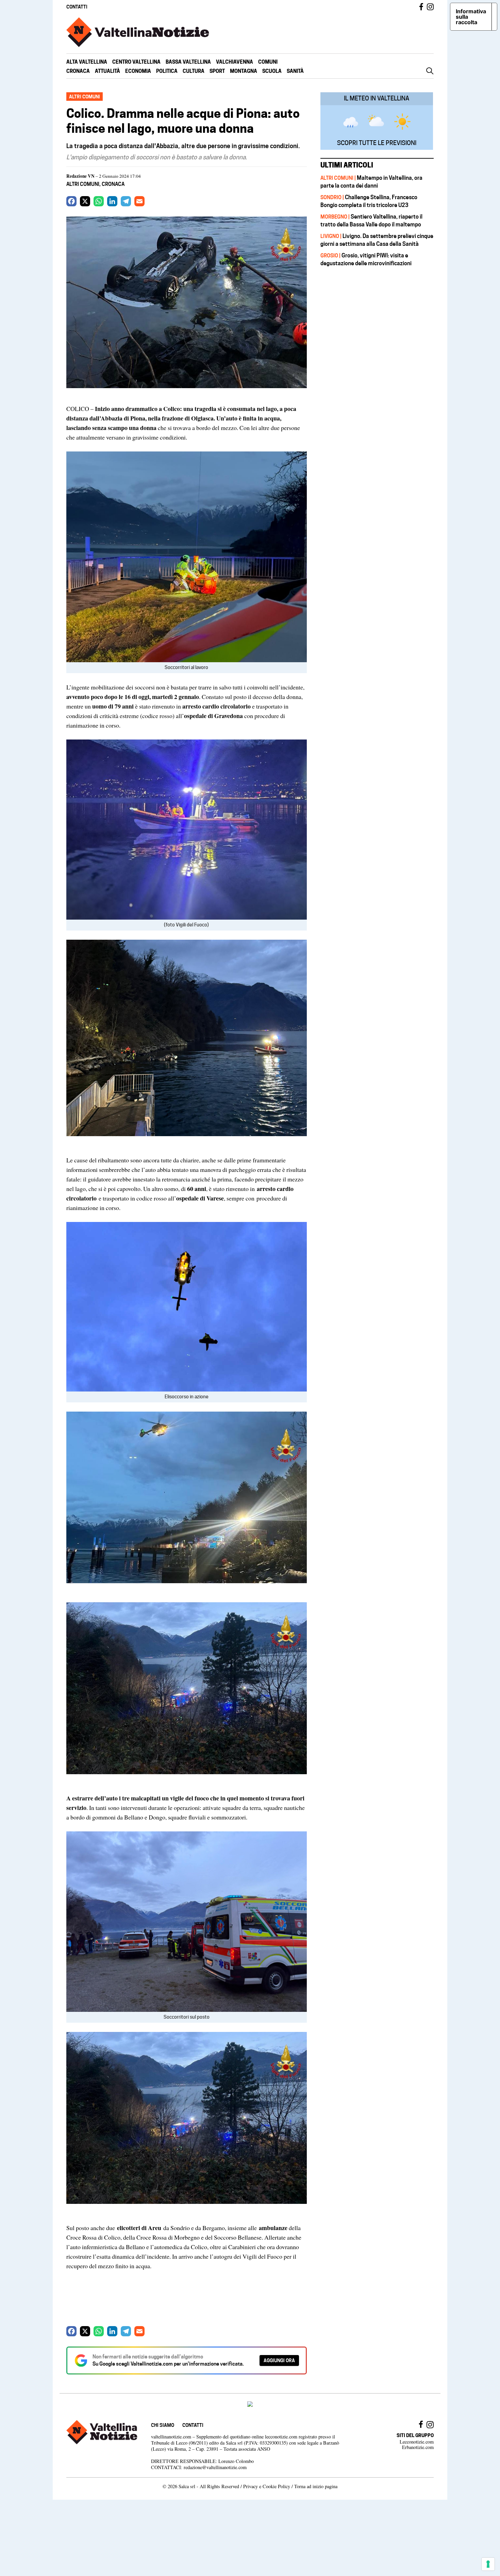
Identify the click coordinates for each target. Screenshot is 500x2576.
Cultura (194, 71)
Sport (217, 71)
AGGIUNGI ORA (279, 2360)
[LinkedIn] (112, 201)
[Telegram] (126, 201)
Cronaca (78, 71)
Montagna (244, 71)
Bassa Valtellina (188, 62)
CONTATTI (77, 7)
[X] (85, 201)
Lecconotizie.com (417, 2442)
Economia (138, 71)
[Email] (139, 201)
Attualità (107, 71)
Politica (167, 71)
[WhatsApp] (99, 201)
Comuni (268, 62)
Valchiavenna (235, 62)
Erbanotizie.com (418, 2447)
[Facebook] (71, 201)
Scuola (272, 71)
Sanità (295, 71)
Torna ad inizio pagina (316, 2486)
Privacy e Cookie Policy (267, 2486)
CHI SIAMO (163, 2425)
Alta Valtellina (87, 62)
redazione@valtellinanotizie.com (215, 2467)
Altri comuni (83, 184)
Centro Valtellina (136, 62)
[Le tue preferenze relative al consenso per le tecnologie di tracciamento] (488, 2564)
